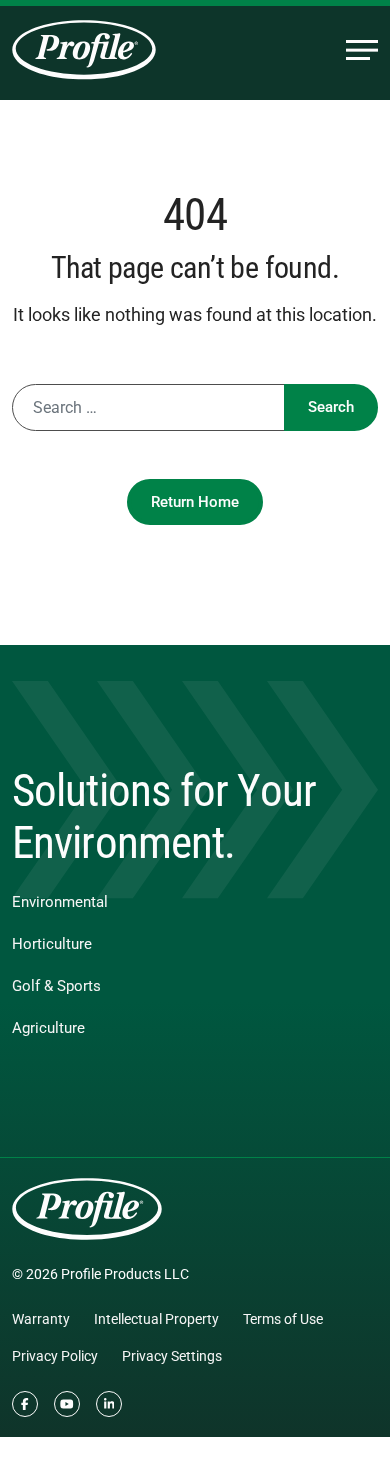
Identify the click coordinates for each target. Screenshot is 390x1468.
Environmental (60, 902)
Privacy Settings (172, 1356)
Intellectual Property (156, 1319)
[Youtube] (67, 1404)
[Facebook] (25, 1404)
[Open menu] (362, 50)
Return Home (195, 502)
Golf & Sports (56, 986)
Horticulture (52, 944)
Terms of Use (283, 1319)
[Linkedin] (109, 1404)
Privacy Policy (55, 1356)
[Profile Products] (84, 50)
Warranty (41, 1319)
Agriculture (48, 1028)
